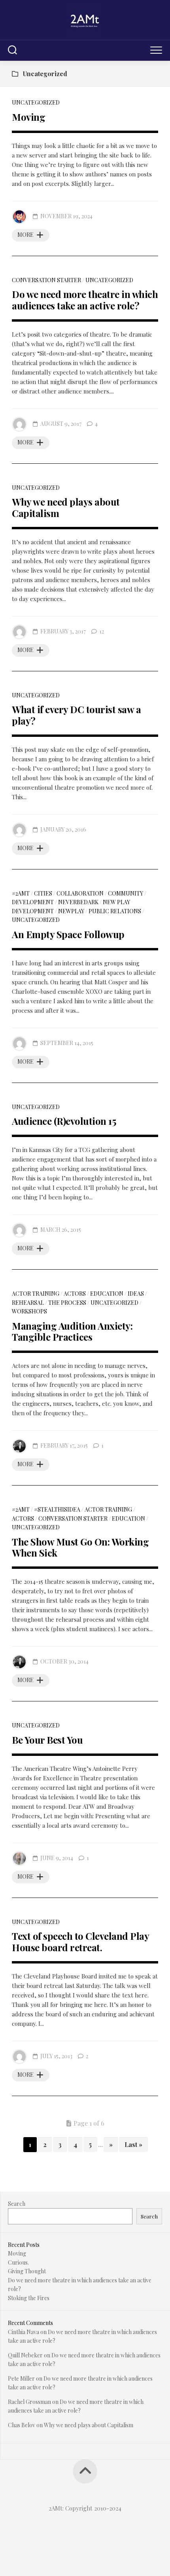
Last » (133, 2144)
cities (43, 893)
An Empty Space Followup (68, 934)
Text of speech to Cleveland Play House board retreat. (80, 1942)
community (126, 893)
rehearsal (28, 1303)
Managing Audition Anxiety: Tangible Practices (72, 1331)
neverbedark (78, 902)
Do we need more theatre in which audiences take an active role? (85, 300)
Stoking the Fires (29, 2298)
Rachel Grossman (29, 2402)
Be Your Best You (47, 1740)
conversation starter (46, 280)
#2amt (21, 893)
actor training (36, 1294)
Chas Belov (22, 2425)
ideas (136, 1294)
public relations (115, 911)
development (33, 902)
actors (75, 1294)
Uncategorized (36, 102)
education (107, 1294)
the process (67, 1303)
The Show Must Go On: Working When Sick (80, 1547)
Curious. (18, 2262)
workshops (29, 1311)
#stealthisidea (57, 1509)
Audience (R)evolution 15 (64, 1121)
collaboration (80, 893)
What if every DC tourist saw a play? (76, 715)
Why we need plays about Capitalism (66, 507)
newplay (71, 911)
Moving (28, 117)
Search (17, 2204)
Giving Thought (27, 2271)
